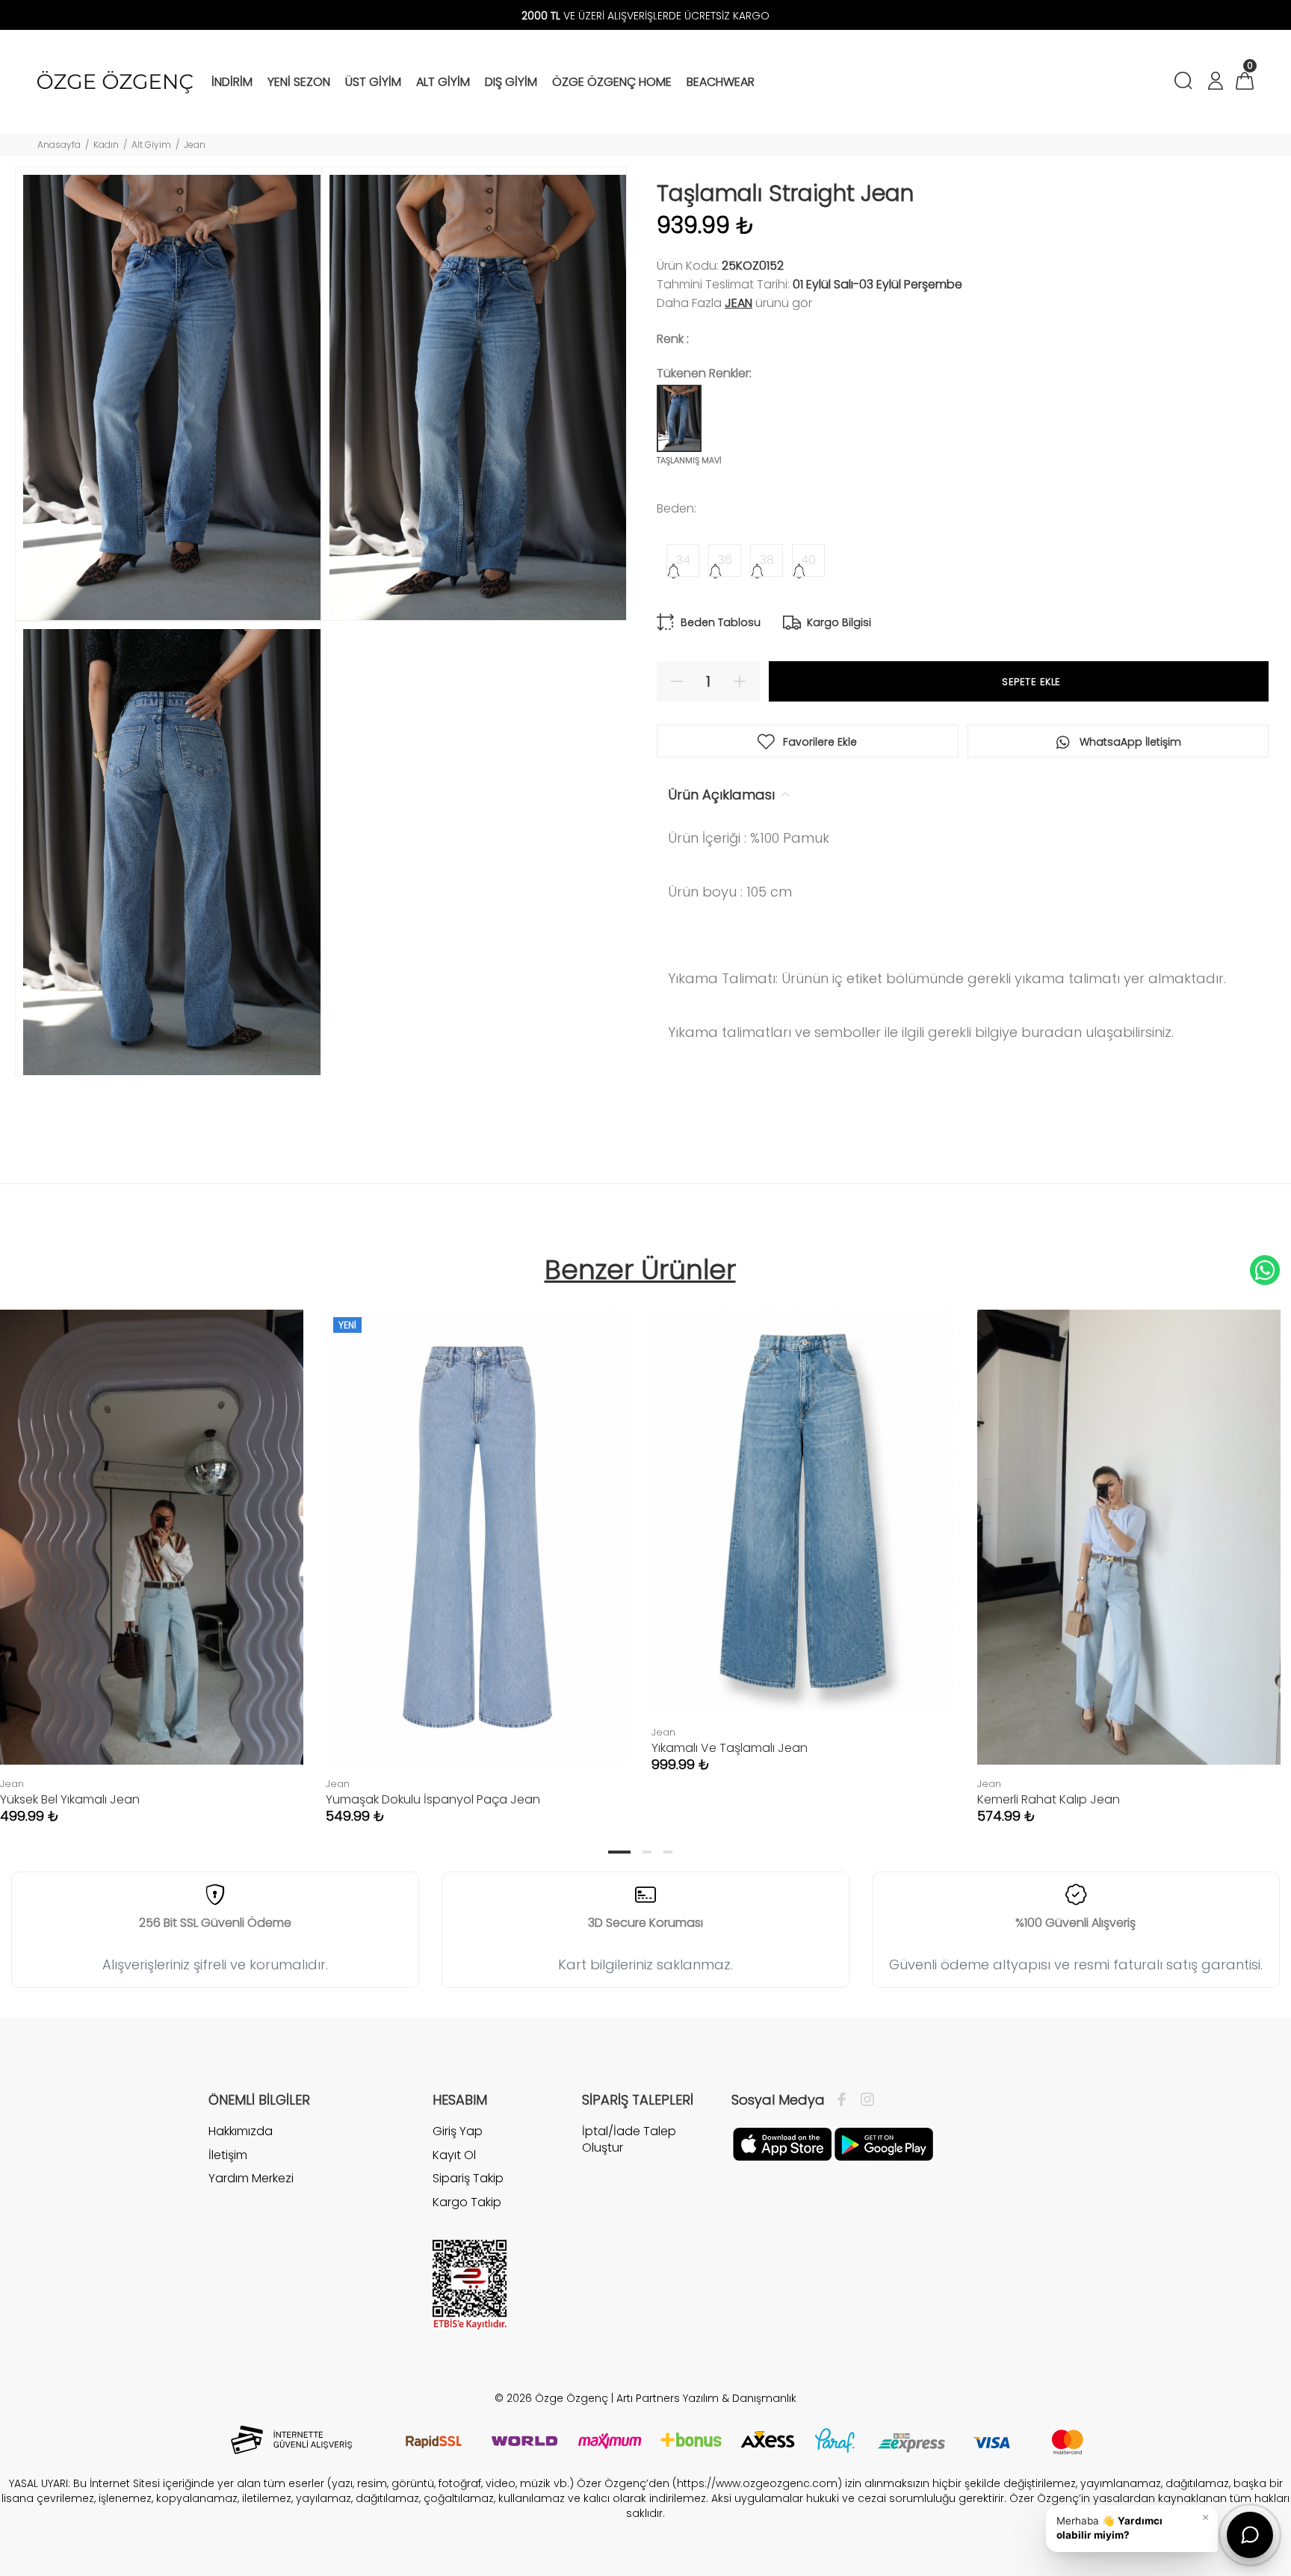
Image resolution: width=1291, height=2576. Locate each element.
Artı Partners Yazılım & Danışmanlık (706, 2398)
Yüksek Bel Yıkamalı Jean (70, 1799)
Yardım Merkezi (251, 2178)
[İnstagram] (864, 2100)
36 (725, 560)
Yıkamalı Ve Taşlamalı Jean (730, 1748)
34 (683, 560)
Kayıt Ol (454, 2155)
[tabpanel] (477, 1552)
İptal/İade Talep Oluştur (629, 2139)
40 (808, 560)
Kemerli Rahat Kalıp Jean (1049, 1799)
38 (767, 560)
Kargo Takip (467, 2202)
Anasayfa (59, 145)
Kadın (106, 145)
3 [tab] (668, 1852)
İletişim (228, 2155)
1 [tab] (619, 1852)
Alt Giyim (151, 145)
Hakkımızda (241, 2131)
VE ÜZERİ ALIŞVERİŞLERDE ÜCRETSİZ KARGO (645, 16)
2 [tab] (647, 1852)
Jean (195, 145)
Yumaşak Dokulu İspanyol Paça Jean (433, 1799)
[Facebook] (845, 2100)
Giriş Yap (458, 2131)
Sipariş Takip (468, 2178)
